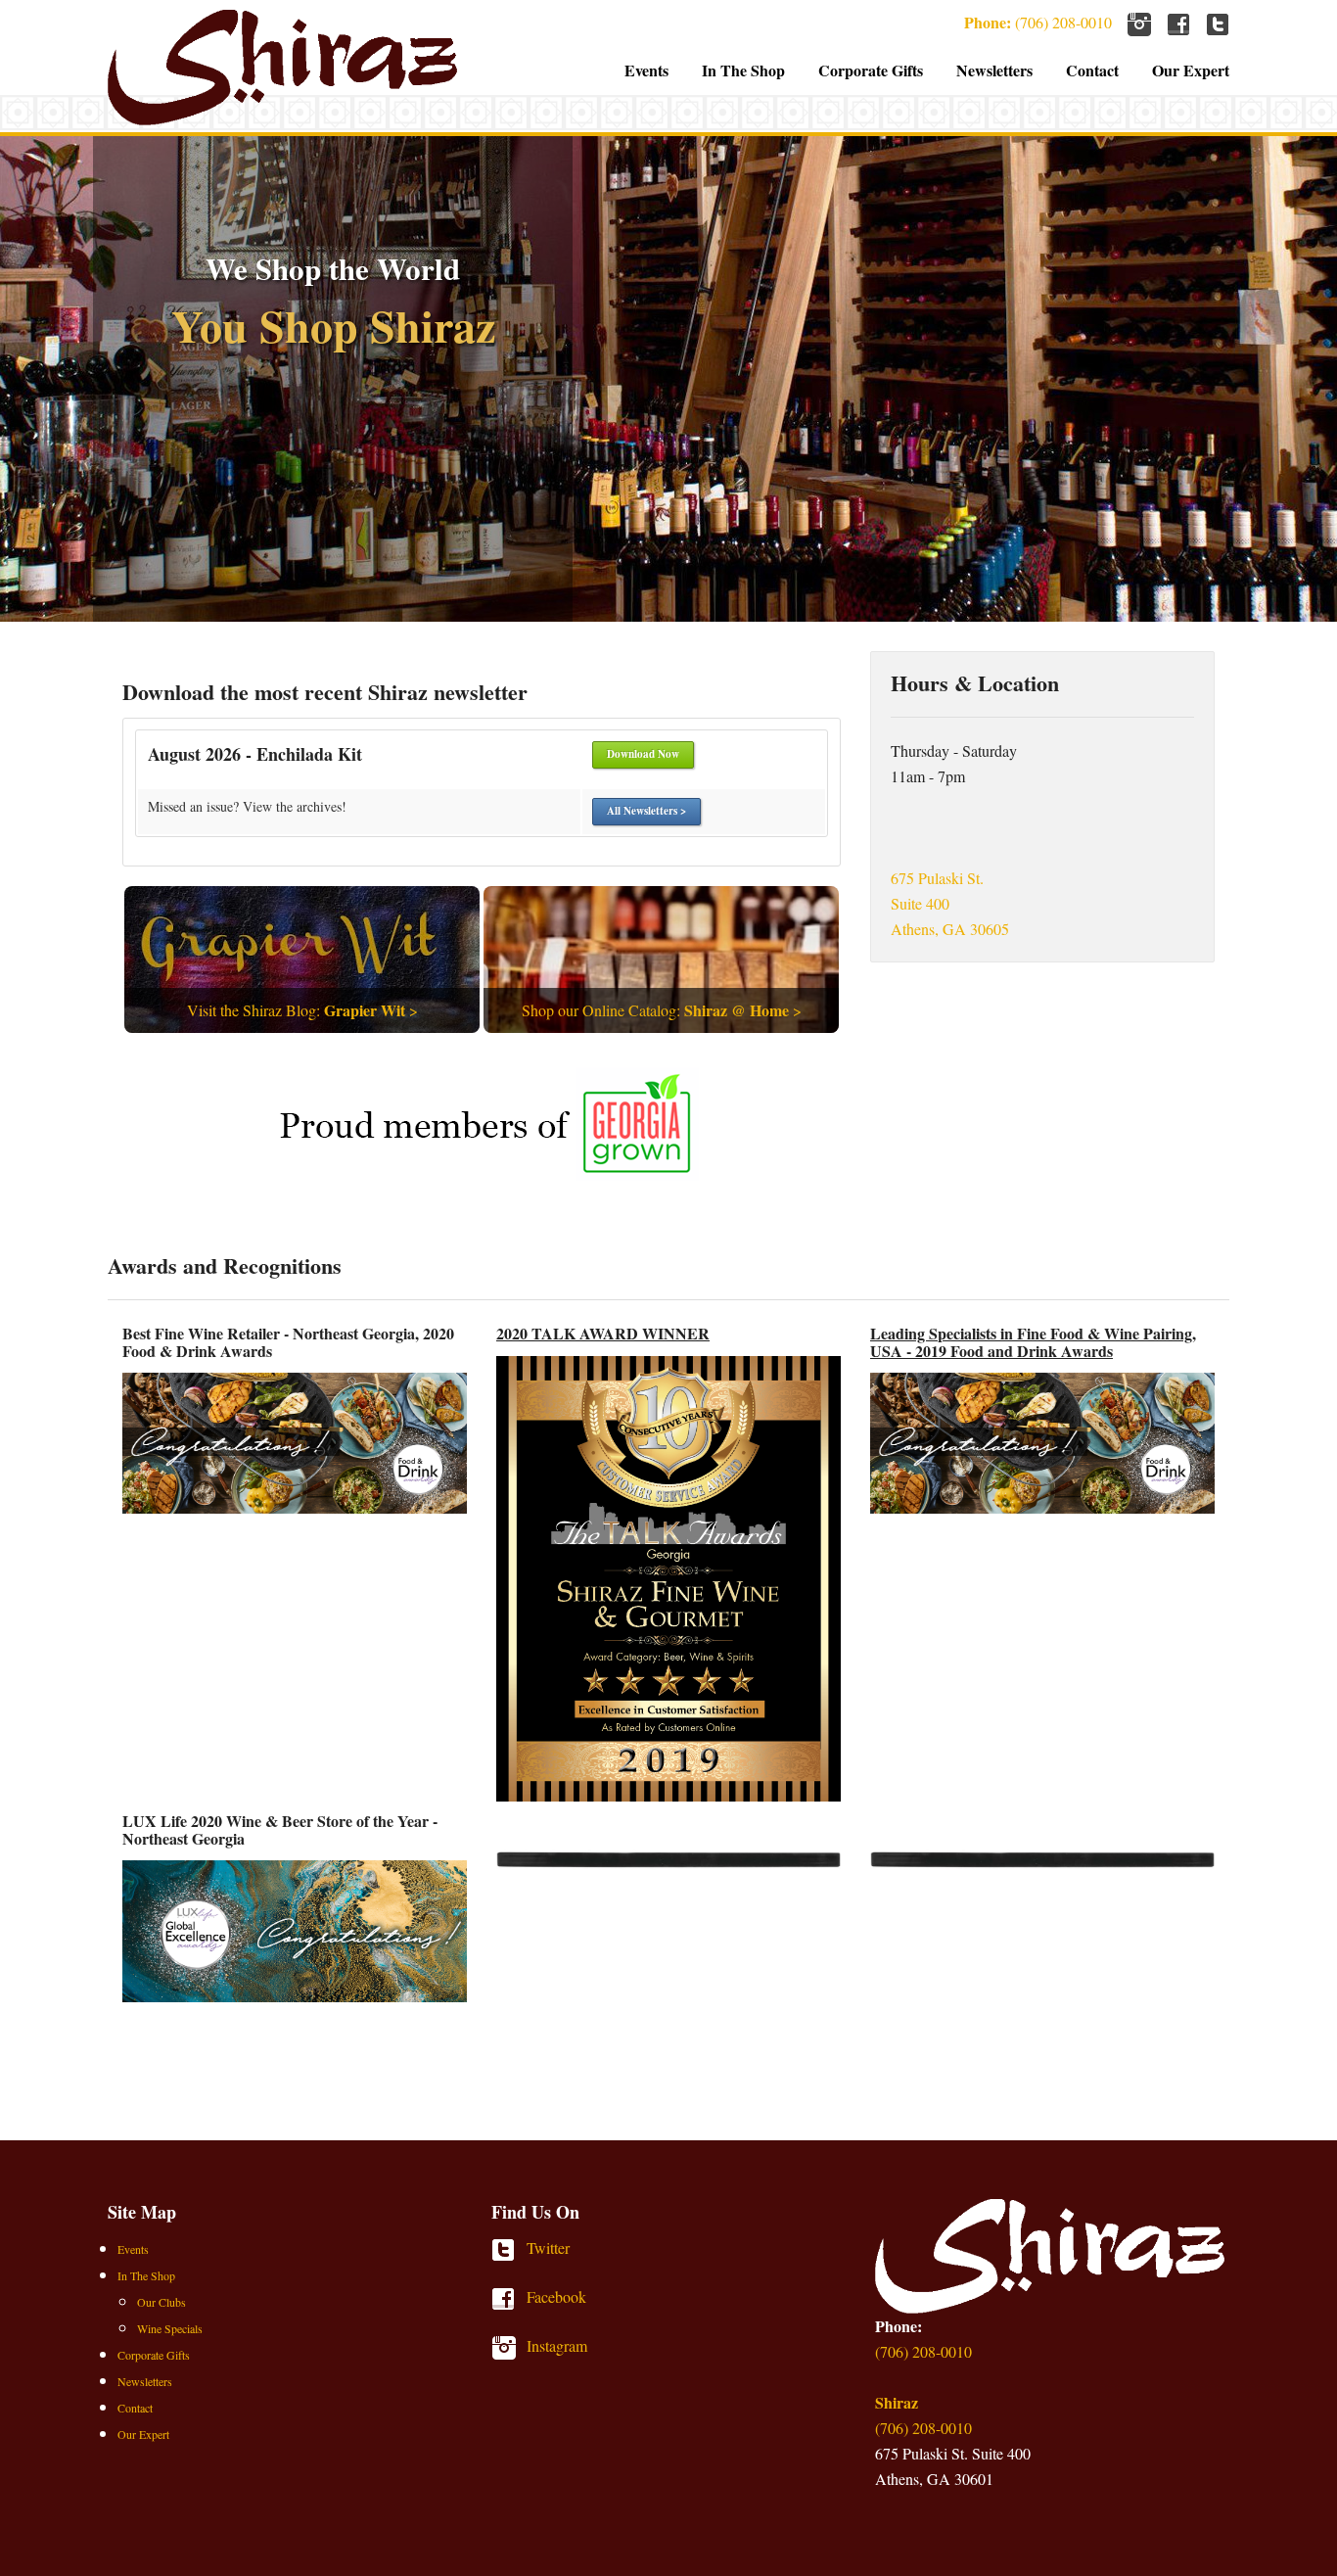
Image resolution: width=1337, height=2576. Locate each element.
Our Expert (1191, 70)
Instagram (509, 2348)
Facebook (509, 2299)
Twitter (509, 2250)
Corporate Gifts (871, 70)
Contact (1092, 70)
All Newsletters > (646, 811)
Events (646, 70)
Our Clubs (161, 2302)
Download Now (643, 754)
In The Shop (743, 70)
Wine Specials (170, 2328)
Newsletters (994, 70)
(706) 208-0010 (1038, 22)
